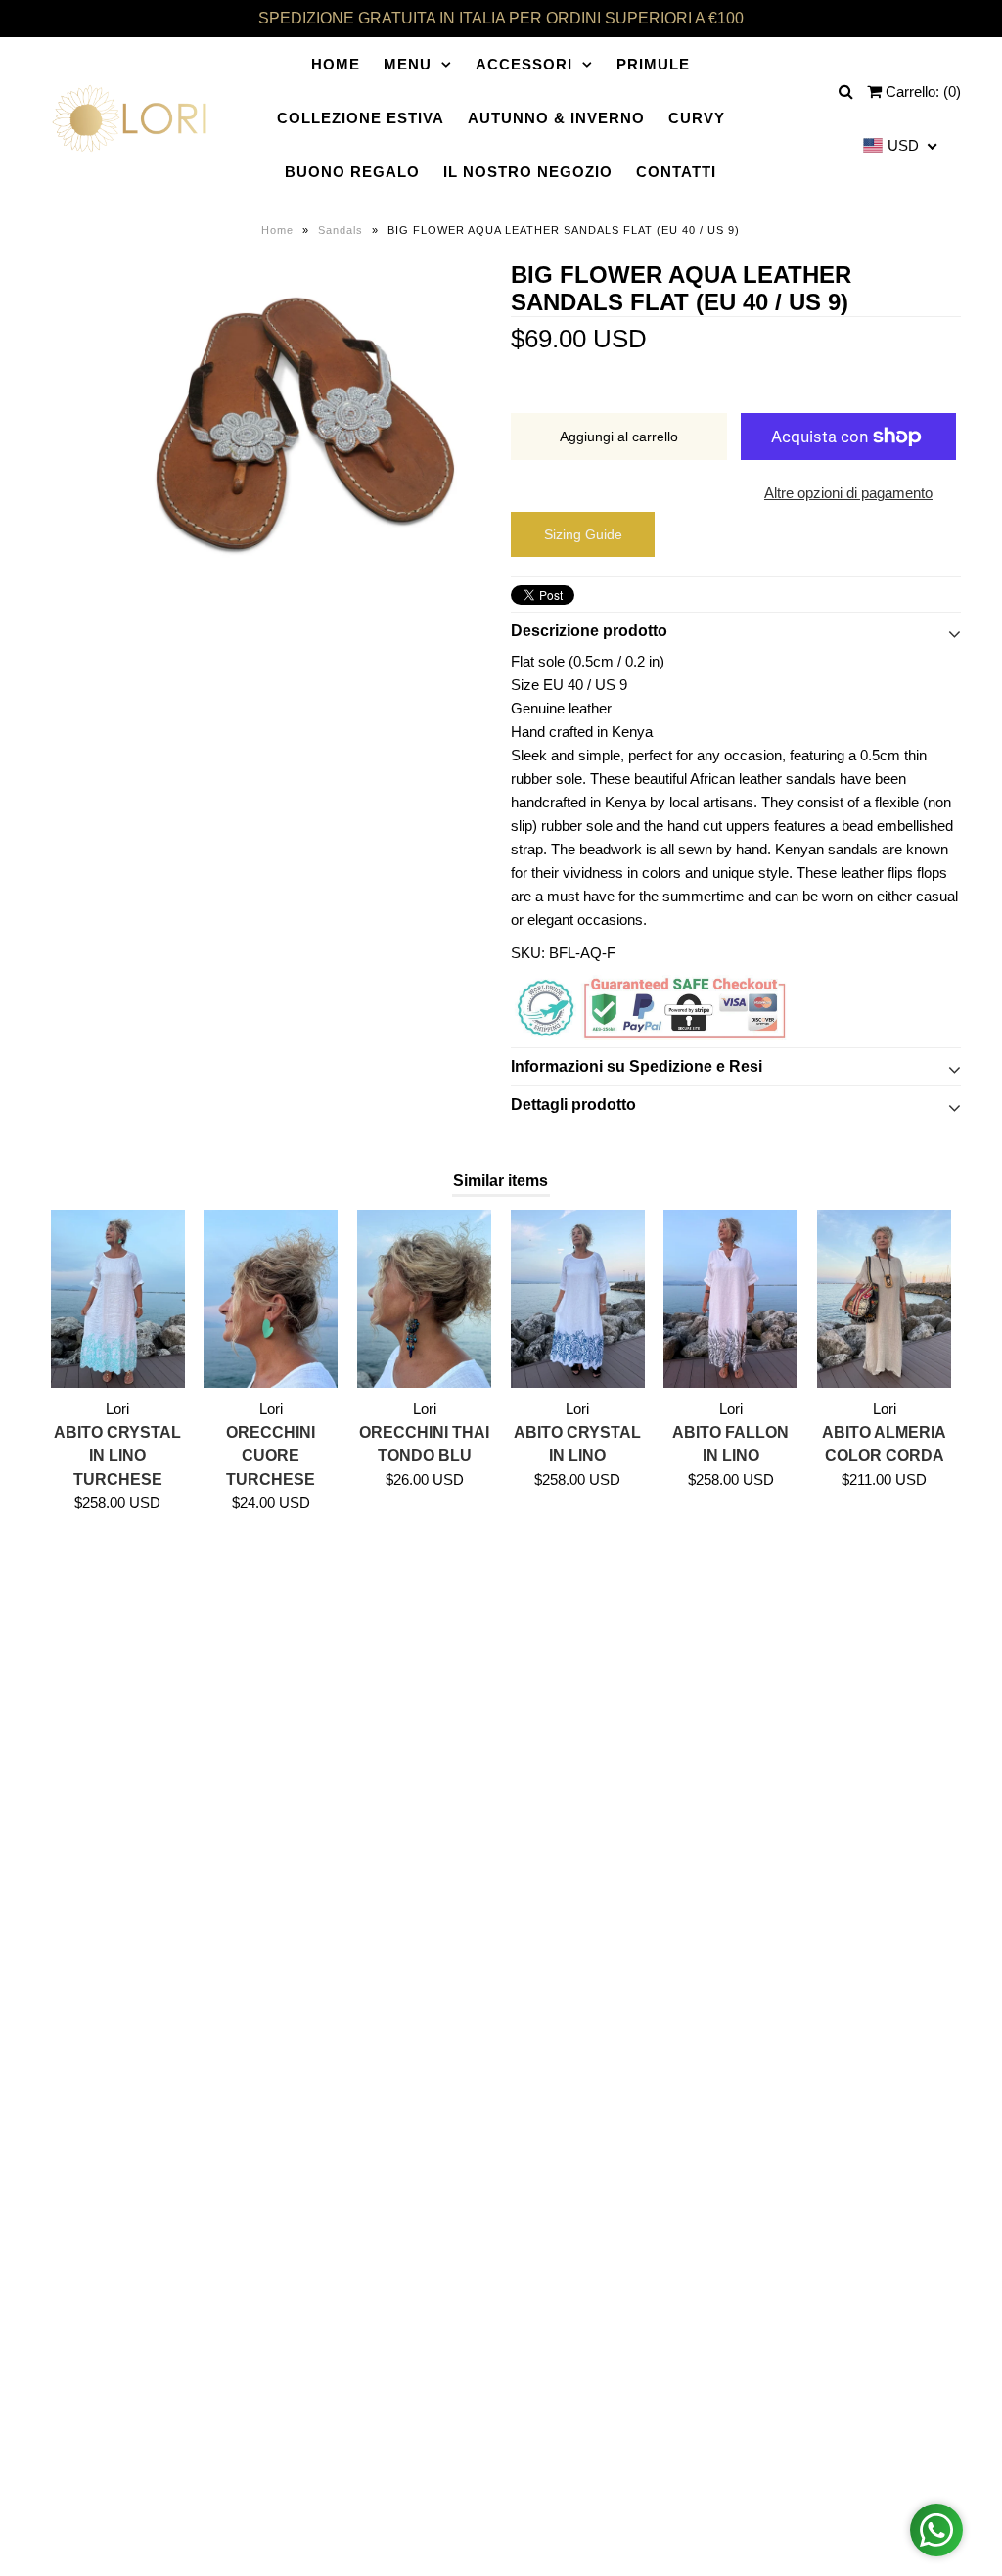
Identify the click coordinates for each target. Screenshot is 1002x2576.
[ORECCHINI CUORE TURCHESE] (271, 1299)
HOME (336, 64)
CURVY (697, 118)
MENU (408, 64)
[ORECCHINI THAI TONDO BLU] (424, 1299)
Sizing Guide (583, 534)
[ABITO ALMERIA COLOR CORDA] (884, 1299)
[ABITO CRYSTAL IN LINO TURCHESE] (118, 1299)
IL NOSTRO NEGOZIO (528, 172)
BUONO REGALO (352, 172)
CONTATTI (676, 172)
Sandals (341, 230)
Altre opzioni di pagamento (848, 493)
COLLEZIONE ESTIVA (361, 118)
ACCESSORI (524, 64)
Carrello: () (921, 92)
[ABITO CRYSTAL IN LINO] (578, 1299)
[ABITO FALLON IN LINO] (730, 1299)
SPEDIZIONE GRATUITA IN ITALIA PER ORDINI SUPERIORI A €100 (501, 18)
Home (277, 230)
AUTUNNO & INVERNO (556, 118)
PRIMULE (653, 64)
